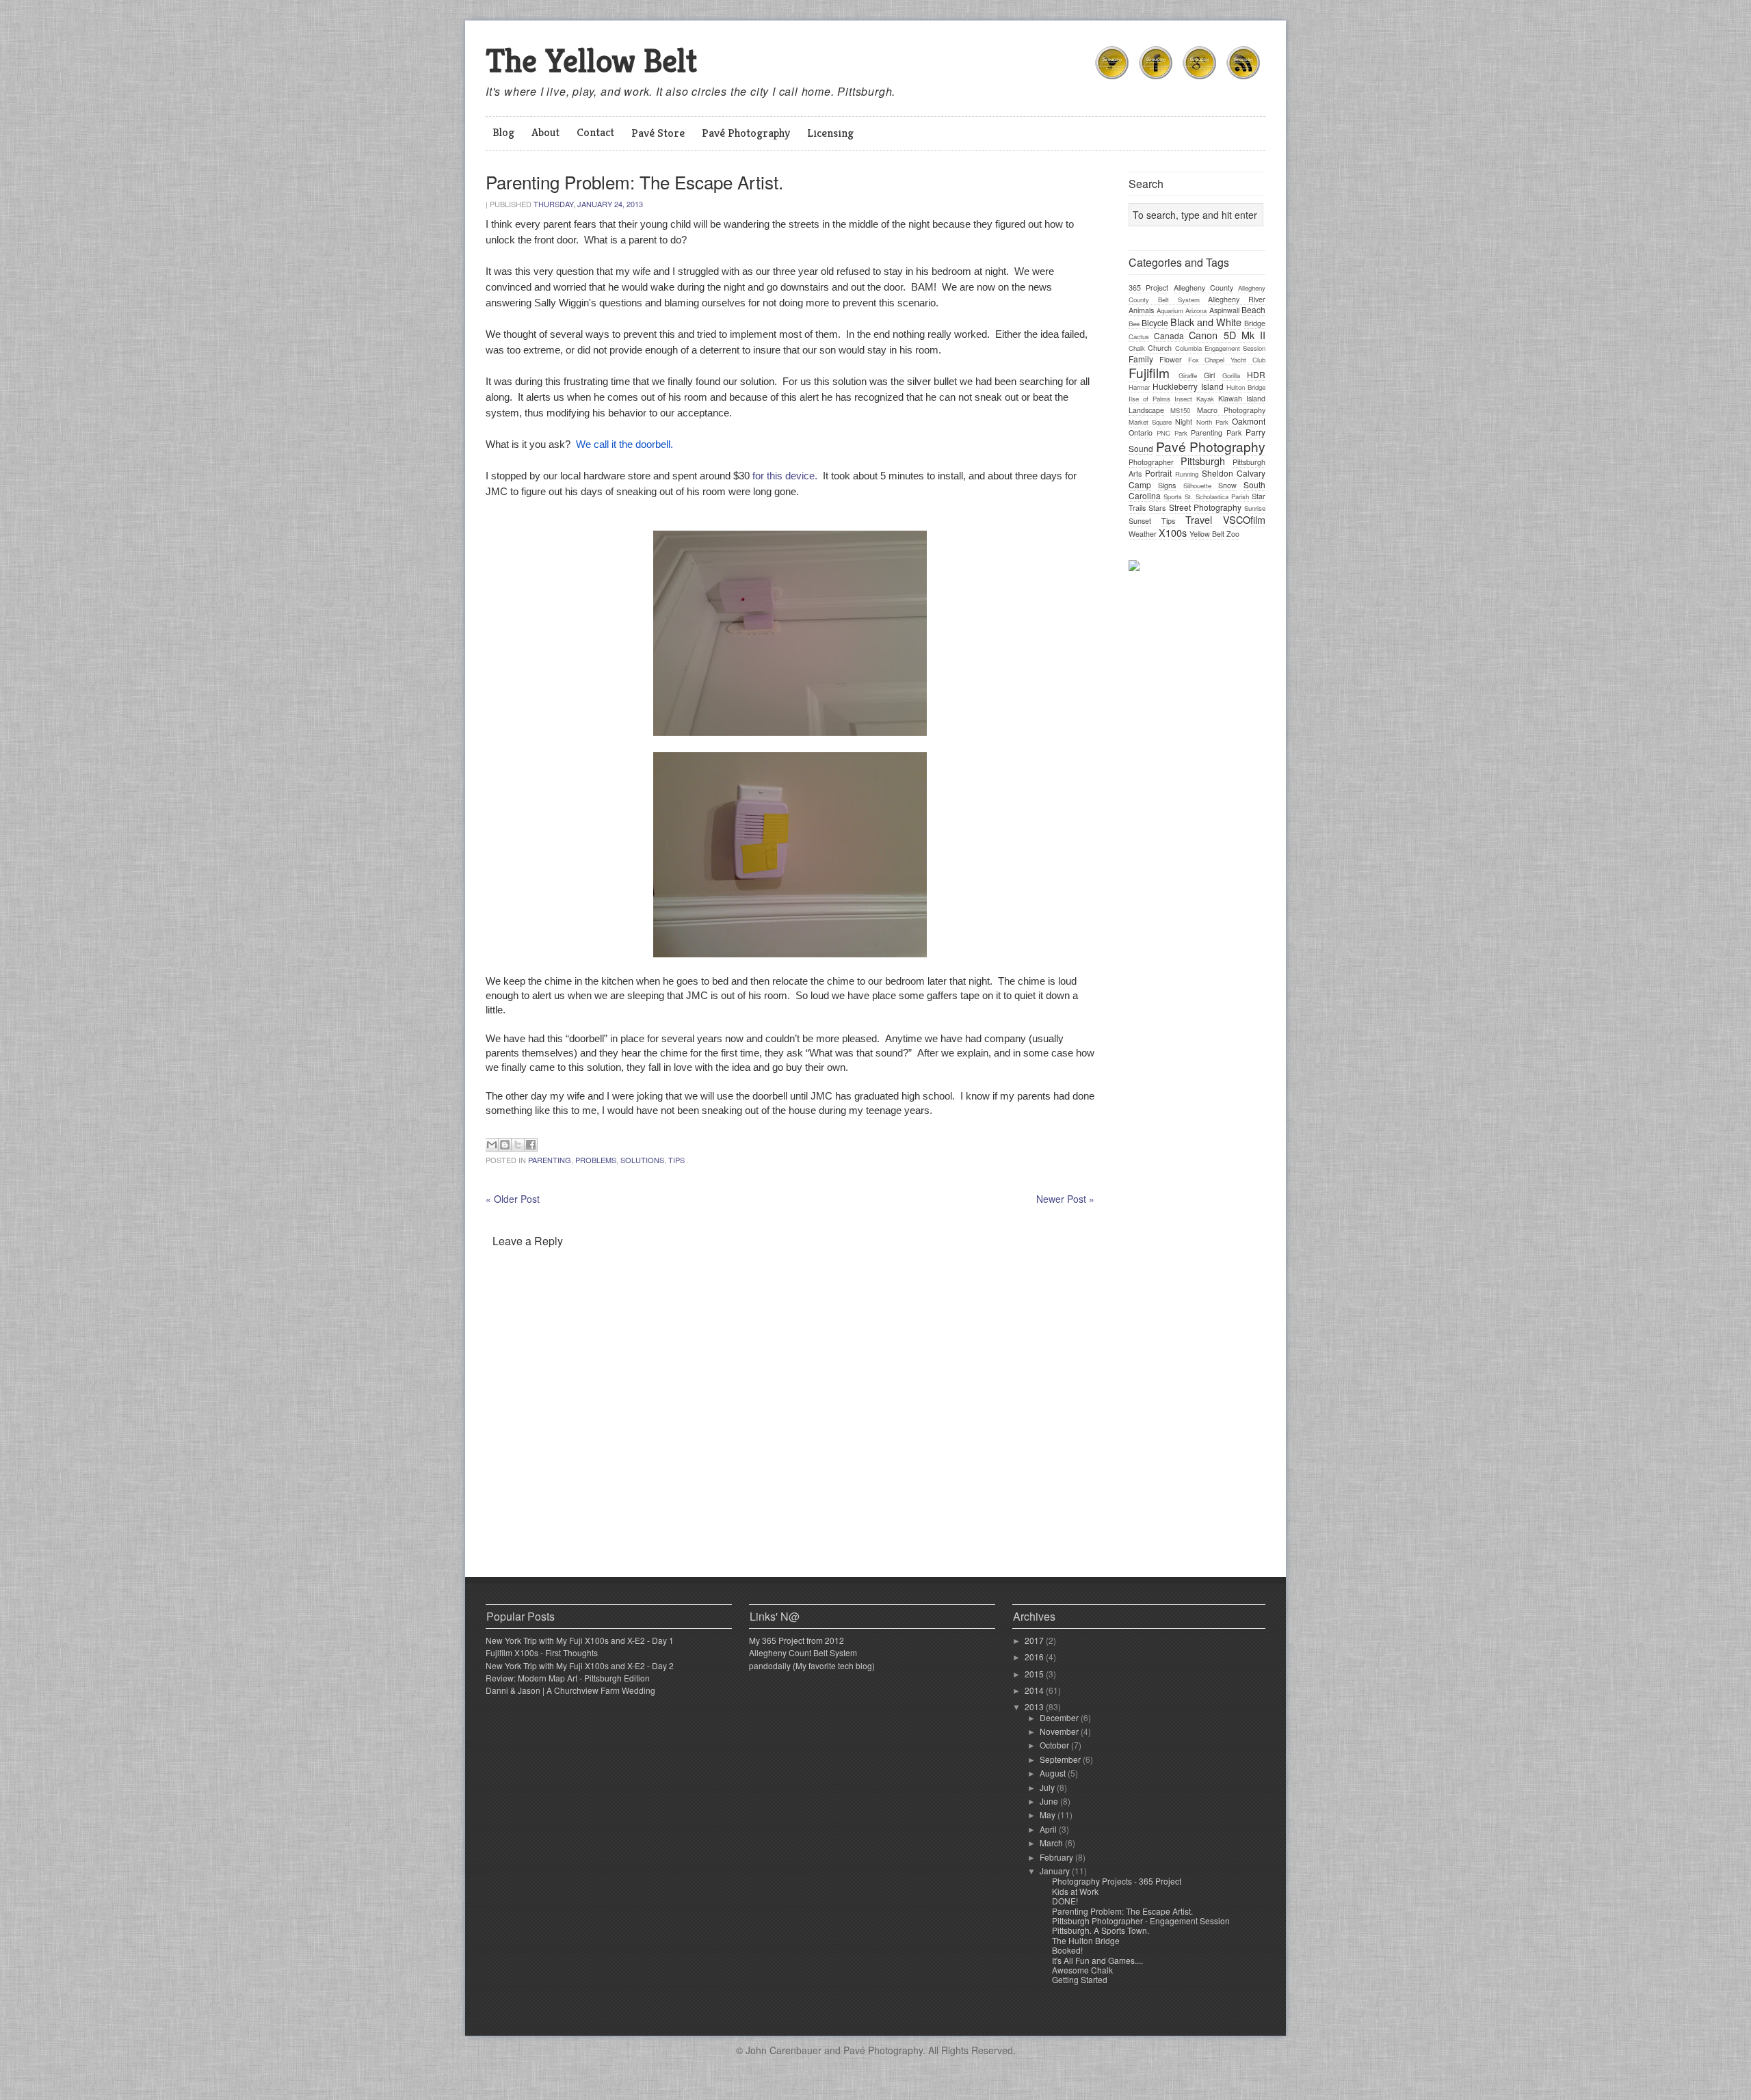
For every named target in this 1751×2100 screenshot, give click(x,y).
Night (1184, 422)
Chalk (1137, 348)
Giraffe (1188, 375)
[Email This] (492, 1145)
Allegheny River (1237, 299)
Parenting (550, 1160)
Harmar (1139, 387)
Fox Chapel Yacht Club (1227, 360)
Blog (503, 132)
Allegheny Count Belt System (803, 1652)
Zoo (1233, 534)
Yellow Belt (1207, 534)
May (1049, 1815)
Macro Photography (1231, 410)
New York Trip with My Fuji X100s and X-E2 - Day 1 (580, 1640)
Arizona (1196, 310)
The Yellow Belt (591, 61)
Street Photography (1205, 507)
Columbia (1188, 348)
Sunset (1140, 521)
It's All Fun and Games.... (1097, 1960)
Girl (1209, 375)
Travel (1199, 519)
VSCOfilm (1244, 519)
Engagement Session (1235, 348)
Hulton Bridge (1246, 387)
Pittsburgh (1203, 461)
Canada (1169, 335)
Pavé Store (658, 133)
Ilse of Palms (1149, 399)
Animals (1141, 310)
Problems (596, 1160)
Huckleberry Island (1188, 386)
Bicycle (1155, 322)
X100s (1173, 532)
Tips (676, 1160)
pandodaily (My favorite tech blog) (812, 1665)
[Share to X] (518, 1145)
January (1056, 1871)
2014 (1035, 1690)
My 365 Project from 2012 (796, 1640)
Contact (595, 132)
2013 (1035, 1706)
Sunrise (1255, 508)
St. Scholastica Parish (1217, 496)
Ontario (1141, 433)
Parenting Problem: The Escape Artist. (1122, 1911)
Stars (1157, 508)
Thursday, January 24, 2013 (588, 204)
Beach (1253, 309)
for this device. (785, 476)
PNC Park (1172, 433)
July (1048, 1787)
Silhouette (1197, 486)
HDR (1256, 374)
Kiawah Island (1242, 398)
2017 (1035, 1640)
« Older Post (513, 1199)
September (1061, 1759)
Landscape (1146, 410)
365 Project (1148, 288)
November (1060, 1731)
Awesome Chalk (1082, 1970)
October (1055, 1745)
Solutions (642, 1160)
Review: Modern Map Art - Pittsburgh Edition (568, 1678)
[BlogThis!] (505, 1145)
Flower (1171, 359)
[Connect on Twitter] (1112, 81)
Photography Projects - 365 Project (1117, 1881)
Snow (1227, 485)
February (1057, 1857)
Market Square (1150, 422)
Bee (1134, 323)
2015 (1035, 1674)
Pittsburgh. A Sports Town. (1101, 1930)
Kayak (1205, 399)
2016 (1035, 1657)
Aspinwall (1224, 310)
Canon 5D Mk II (1227, 335)
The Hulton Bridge (1086, 1940)
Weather (1143, 534)
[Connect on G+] (1200, 81)
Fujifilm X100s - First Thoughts (542, 1652)
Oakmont (1249, 421)
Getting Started (1080, 1979)
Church (1160, 348)
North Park (1212, 422)
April (1049, 1829)
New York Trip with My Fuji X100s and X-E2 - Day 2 (580, 1665)
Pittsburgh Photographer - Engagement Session (1141, 1920)
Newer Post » (1065, 1199)
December (1060, 1717)
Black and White (1206, 322)
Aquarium (1170, 310)
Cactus (1139, 336)
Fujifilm (1149, 372)
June (1050, 1801)
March (1052, 1843)
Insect (1183, 399)
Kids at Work (1075, 1891)
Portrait (1158, 473)
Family (1141, 359)
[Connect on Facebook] (1156, 81)
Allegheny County (1203, 288)
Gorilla (1231, 375)
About (545, 132)
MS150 (1180, 410)
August (1054, 1773)
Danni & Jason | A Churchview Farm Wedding (570, 1690)
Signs (1167, 485)
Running (1187, 474)
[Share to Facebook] (531, 1145)
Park (1234, 433)
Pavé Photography (746, 133)
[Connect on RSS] (1243, 81)
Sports (1173, 496)
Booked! (1067, 1950)
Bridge (1255, 323)
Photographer (1151, 462)
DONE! (1065, 1901)
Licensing (830, 133)
